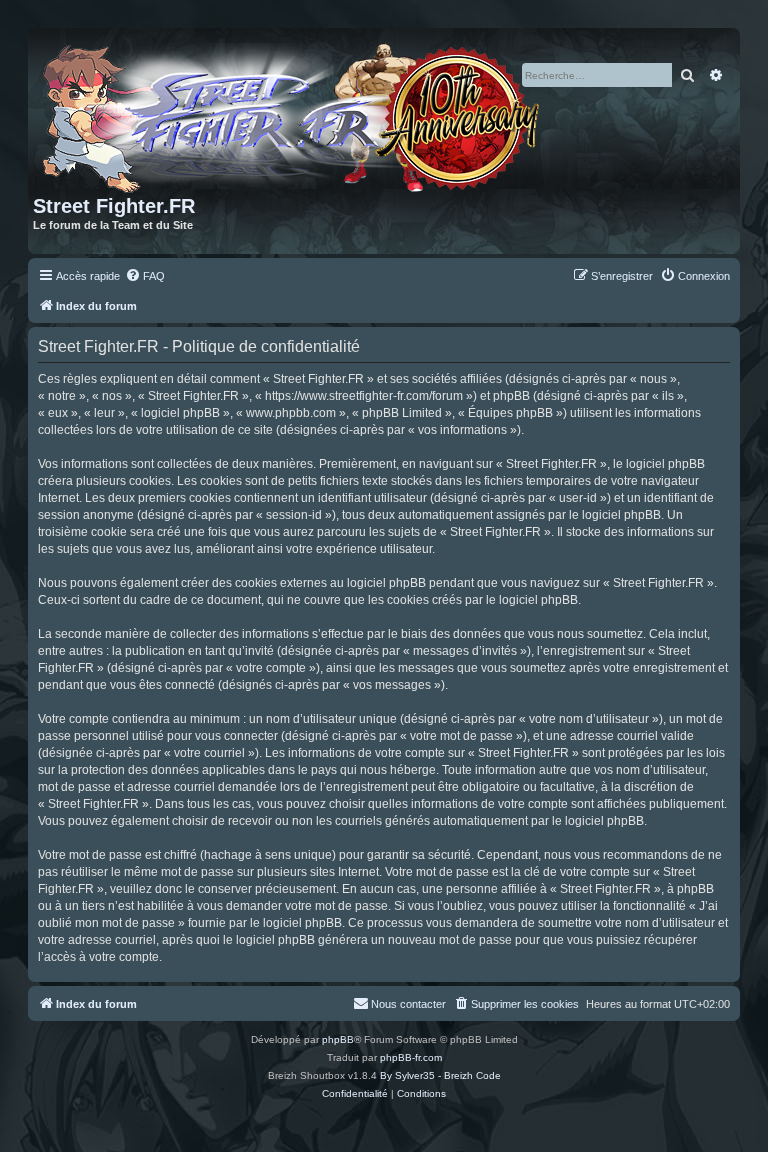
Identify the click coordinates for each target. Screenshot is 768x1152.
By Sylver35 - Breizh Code (440, 1075)
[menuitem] (145, 276)
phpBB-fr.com (411, 1057)
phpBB (338, 1039)
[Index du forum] (294, 114)
